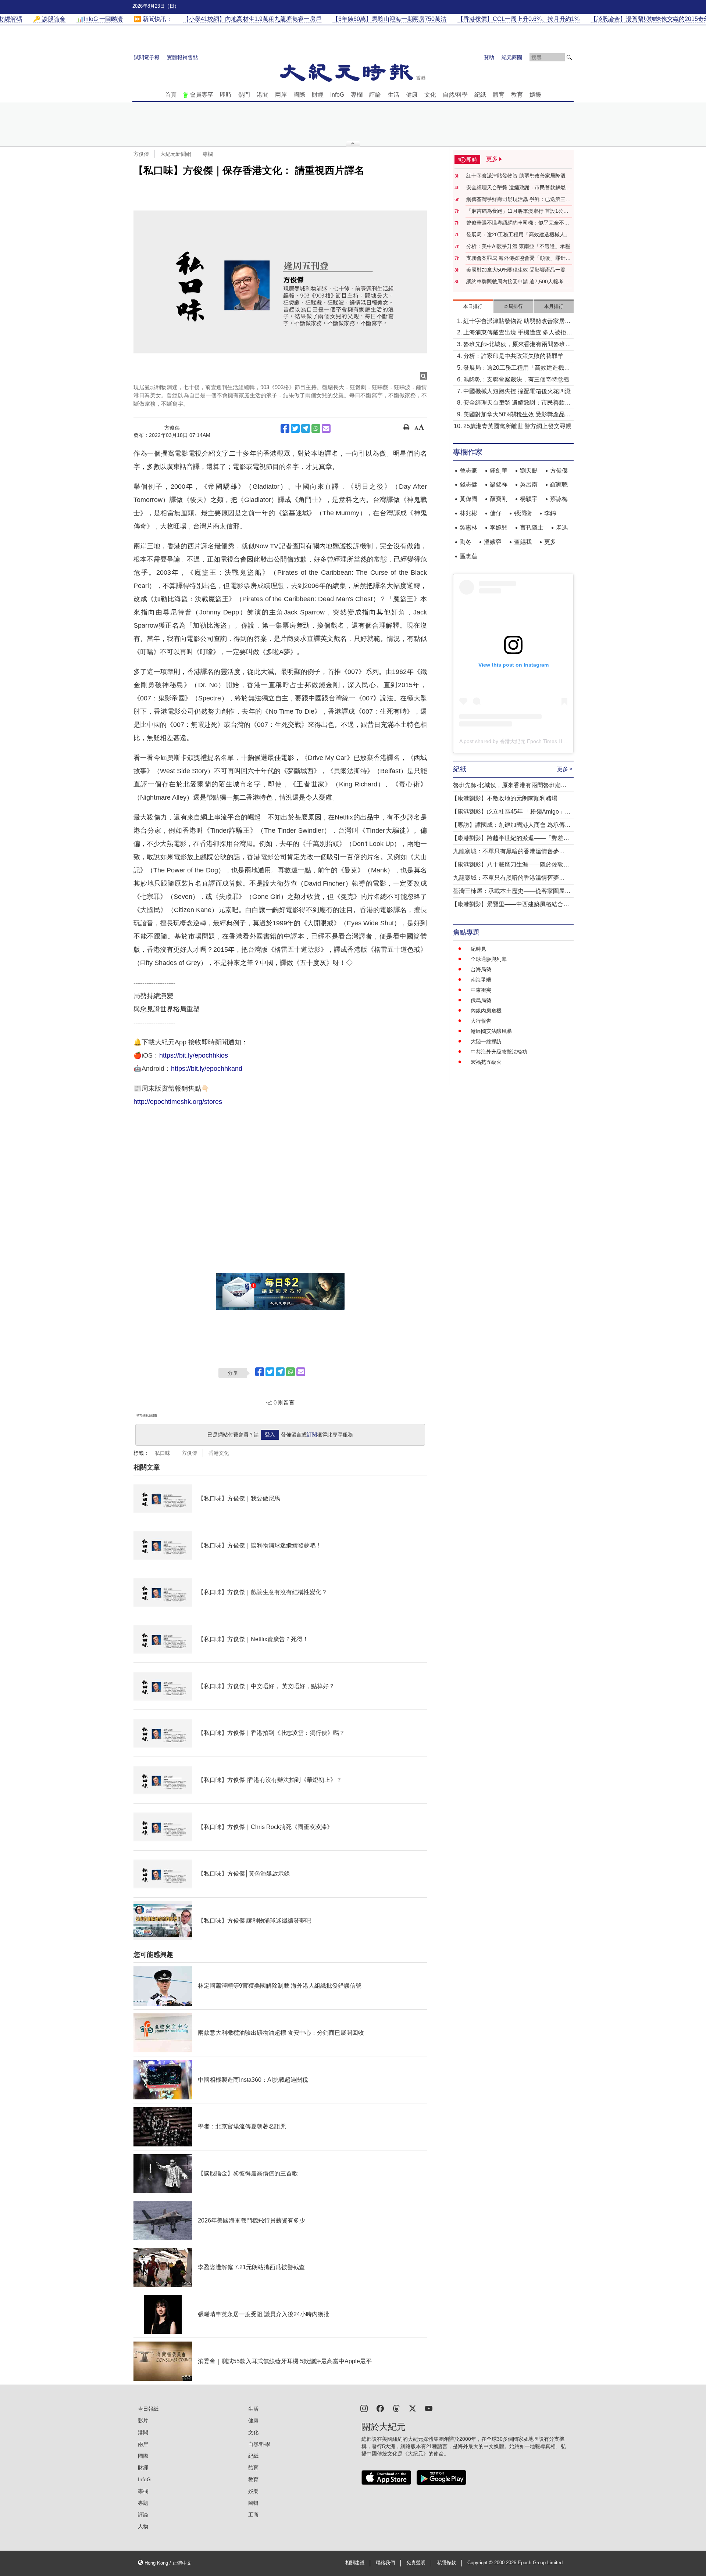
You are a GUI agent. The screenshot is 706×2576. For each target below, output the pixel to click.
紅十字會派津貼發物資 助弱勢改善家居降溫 (516, 176)
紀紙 (480, 95)
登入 (270, 1435)
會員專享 (202, 95)
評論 (375, 95)
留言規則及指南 (147, 1416)
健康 (412, 95)
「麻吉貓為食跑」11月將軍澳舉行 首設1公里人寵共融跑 (517, 211)
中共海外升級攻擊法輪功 (499, 1052)
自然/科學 (455, 95)
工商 (253, 2515)
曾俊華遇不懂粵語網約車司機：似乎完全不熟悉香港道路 (518, 223)
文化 (430, 95)
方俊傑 (141, 154)
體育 (499, 95)
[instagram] (364, 2408)
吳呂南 (529, 485)
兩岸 (281, 95)
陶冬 (466, 542)
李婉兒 (499, 528)
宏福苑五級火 (486, 1062)
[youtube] (429, 2408)
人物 (143, 2526)
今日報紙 (148, 2409)
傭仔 (496, 513)
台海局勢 (481, 969)
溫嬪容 (493, 542)
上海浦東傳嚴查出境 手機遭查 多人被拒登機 (518, 333)
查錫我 (523, 542)
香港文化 (219, 1453)
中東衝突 (481, 990)
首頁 (171, 95)
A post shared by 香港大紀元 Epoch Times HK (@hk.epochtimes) (534, 741)
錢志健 (468, 485)
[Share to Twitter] (295, 428)
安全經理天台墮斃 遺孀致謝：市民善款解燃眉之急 (518, 188)
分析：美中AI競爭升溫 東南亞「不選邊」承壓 (518, 246)
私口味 (163, 1453)
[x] (413, 2408)
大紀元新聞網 (176, 154)
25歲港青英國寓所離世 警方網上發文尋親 (517, 426)
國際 (299, 95)
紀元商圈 (512, 57)
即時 (226, 95)
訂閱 (312, 1435)
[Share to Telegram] (306, 428)
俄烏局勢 (481, 1000)
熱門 (244, 95)
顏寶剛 (499, 499)
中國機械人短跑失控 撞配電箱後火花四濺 (517, 391)
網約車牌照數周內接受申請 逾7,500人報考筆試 (517, 282)
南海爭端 (481, 980)
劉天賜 (529, 471)
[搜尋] (569, 57)
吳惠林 (468, 528)
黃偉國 (468, 499)
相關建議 (355, 2563)
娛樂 (535, 95)
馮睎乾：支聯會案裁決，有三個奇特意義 (516, 379)
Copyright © (481, 2563)
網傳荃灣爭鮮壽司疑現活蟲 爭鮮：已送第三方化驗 (518, 200)
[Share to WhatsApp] (316, 428)
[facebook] (380, 2408)
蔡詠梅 (559, 499)
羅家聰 (559, 485)
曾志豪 (468, 471)
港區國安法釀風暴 (491, 1031)
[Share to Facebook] (285, 428)
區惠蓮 (468, 556)
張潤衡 (523, 513)
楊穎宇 (529, 499)
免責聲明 (416, 2563)
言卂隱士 (532, 528)
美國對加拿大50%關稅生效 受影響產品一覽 (516, 270)
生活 (393, 95)
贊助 (489, 57)
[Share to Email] (326, 428)
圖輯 (253, 2503)
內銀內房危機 (486, 1011)
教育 (517, 95)
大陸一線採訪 (486, 1041)
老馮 (562, 528)
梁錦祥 (499, 485)
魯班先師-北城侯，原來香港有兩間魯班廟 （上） (517, 345)
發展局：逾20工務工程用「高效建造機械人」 (518, 234)
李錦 (550, 513)
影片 (143, 2421)
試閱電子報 (147, 57)
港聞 (263, 95)
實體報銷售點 (182, 57)
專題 (143, 2503)
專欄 (357, 95)
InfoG (337, 95)
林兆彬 (468, 513)
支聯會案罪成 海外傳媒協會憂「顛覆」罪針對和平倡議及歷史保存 (518, 258)
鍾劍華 (499, 471)
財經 (318, 95)
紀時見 (478, 949)
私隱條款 (446, 2563)
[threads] (396, 2408)
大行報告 (481, 1021)
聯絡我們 (385, 2563)
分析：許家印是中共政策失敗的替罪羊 (513, 356)
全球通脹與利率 (489, 959)
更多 (550, 542)
